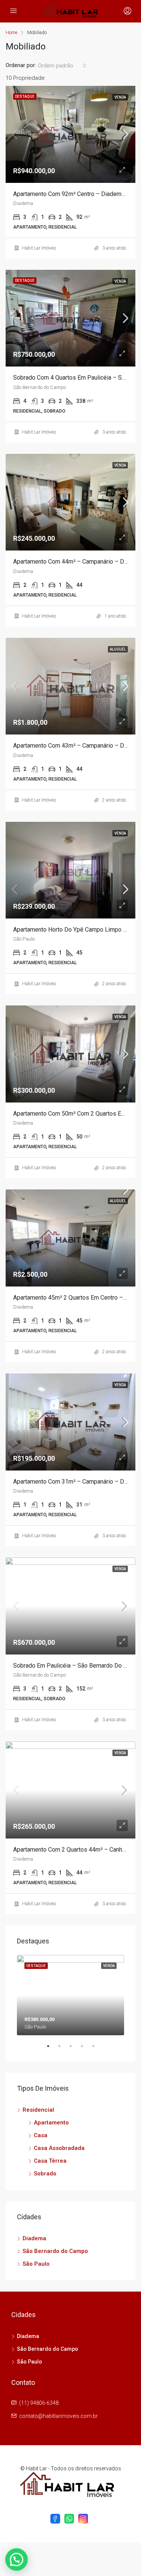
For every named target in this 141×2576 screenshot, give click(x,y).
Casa (41, 2135)
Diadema (34, 2238)
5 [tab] (97, 2049)
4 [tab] (86, 2049)
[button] (17, 2560)
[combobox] (62, 66)
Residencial (38, 2110)
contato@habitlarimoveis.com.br (58, 2416)
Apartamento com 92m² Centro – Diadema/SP (74, 194)
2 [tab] (63, 2049)
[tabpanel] (70, 1995)
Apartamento (51, 2123)
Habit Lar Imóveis (39, 248)
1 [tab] (52, 2049)
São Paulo (36, 2264)
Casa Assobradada (59, 2148)
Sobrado (45, 2174)
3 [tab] (74, 2049)
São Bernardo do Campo (55, 2251)
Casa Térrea (50, 2161)
